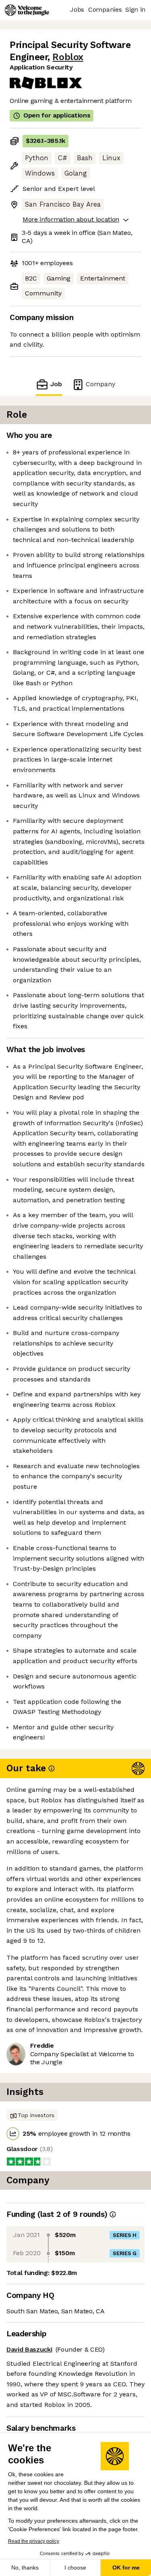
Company (100, 384)
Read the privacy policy (34, 2541)
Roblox (68, 57)
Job (56, 384)
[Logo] (27, 10)
